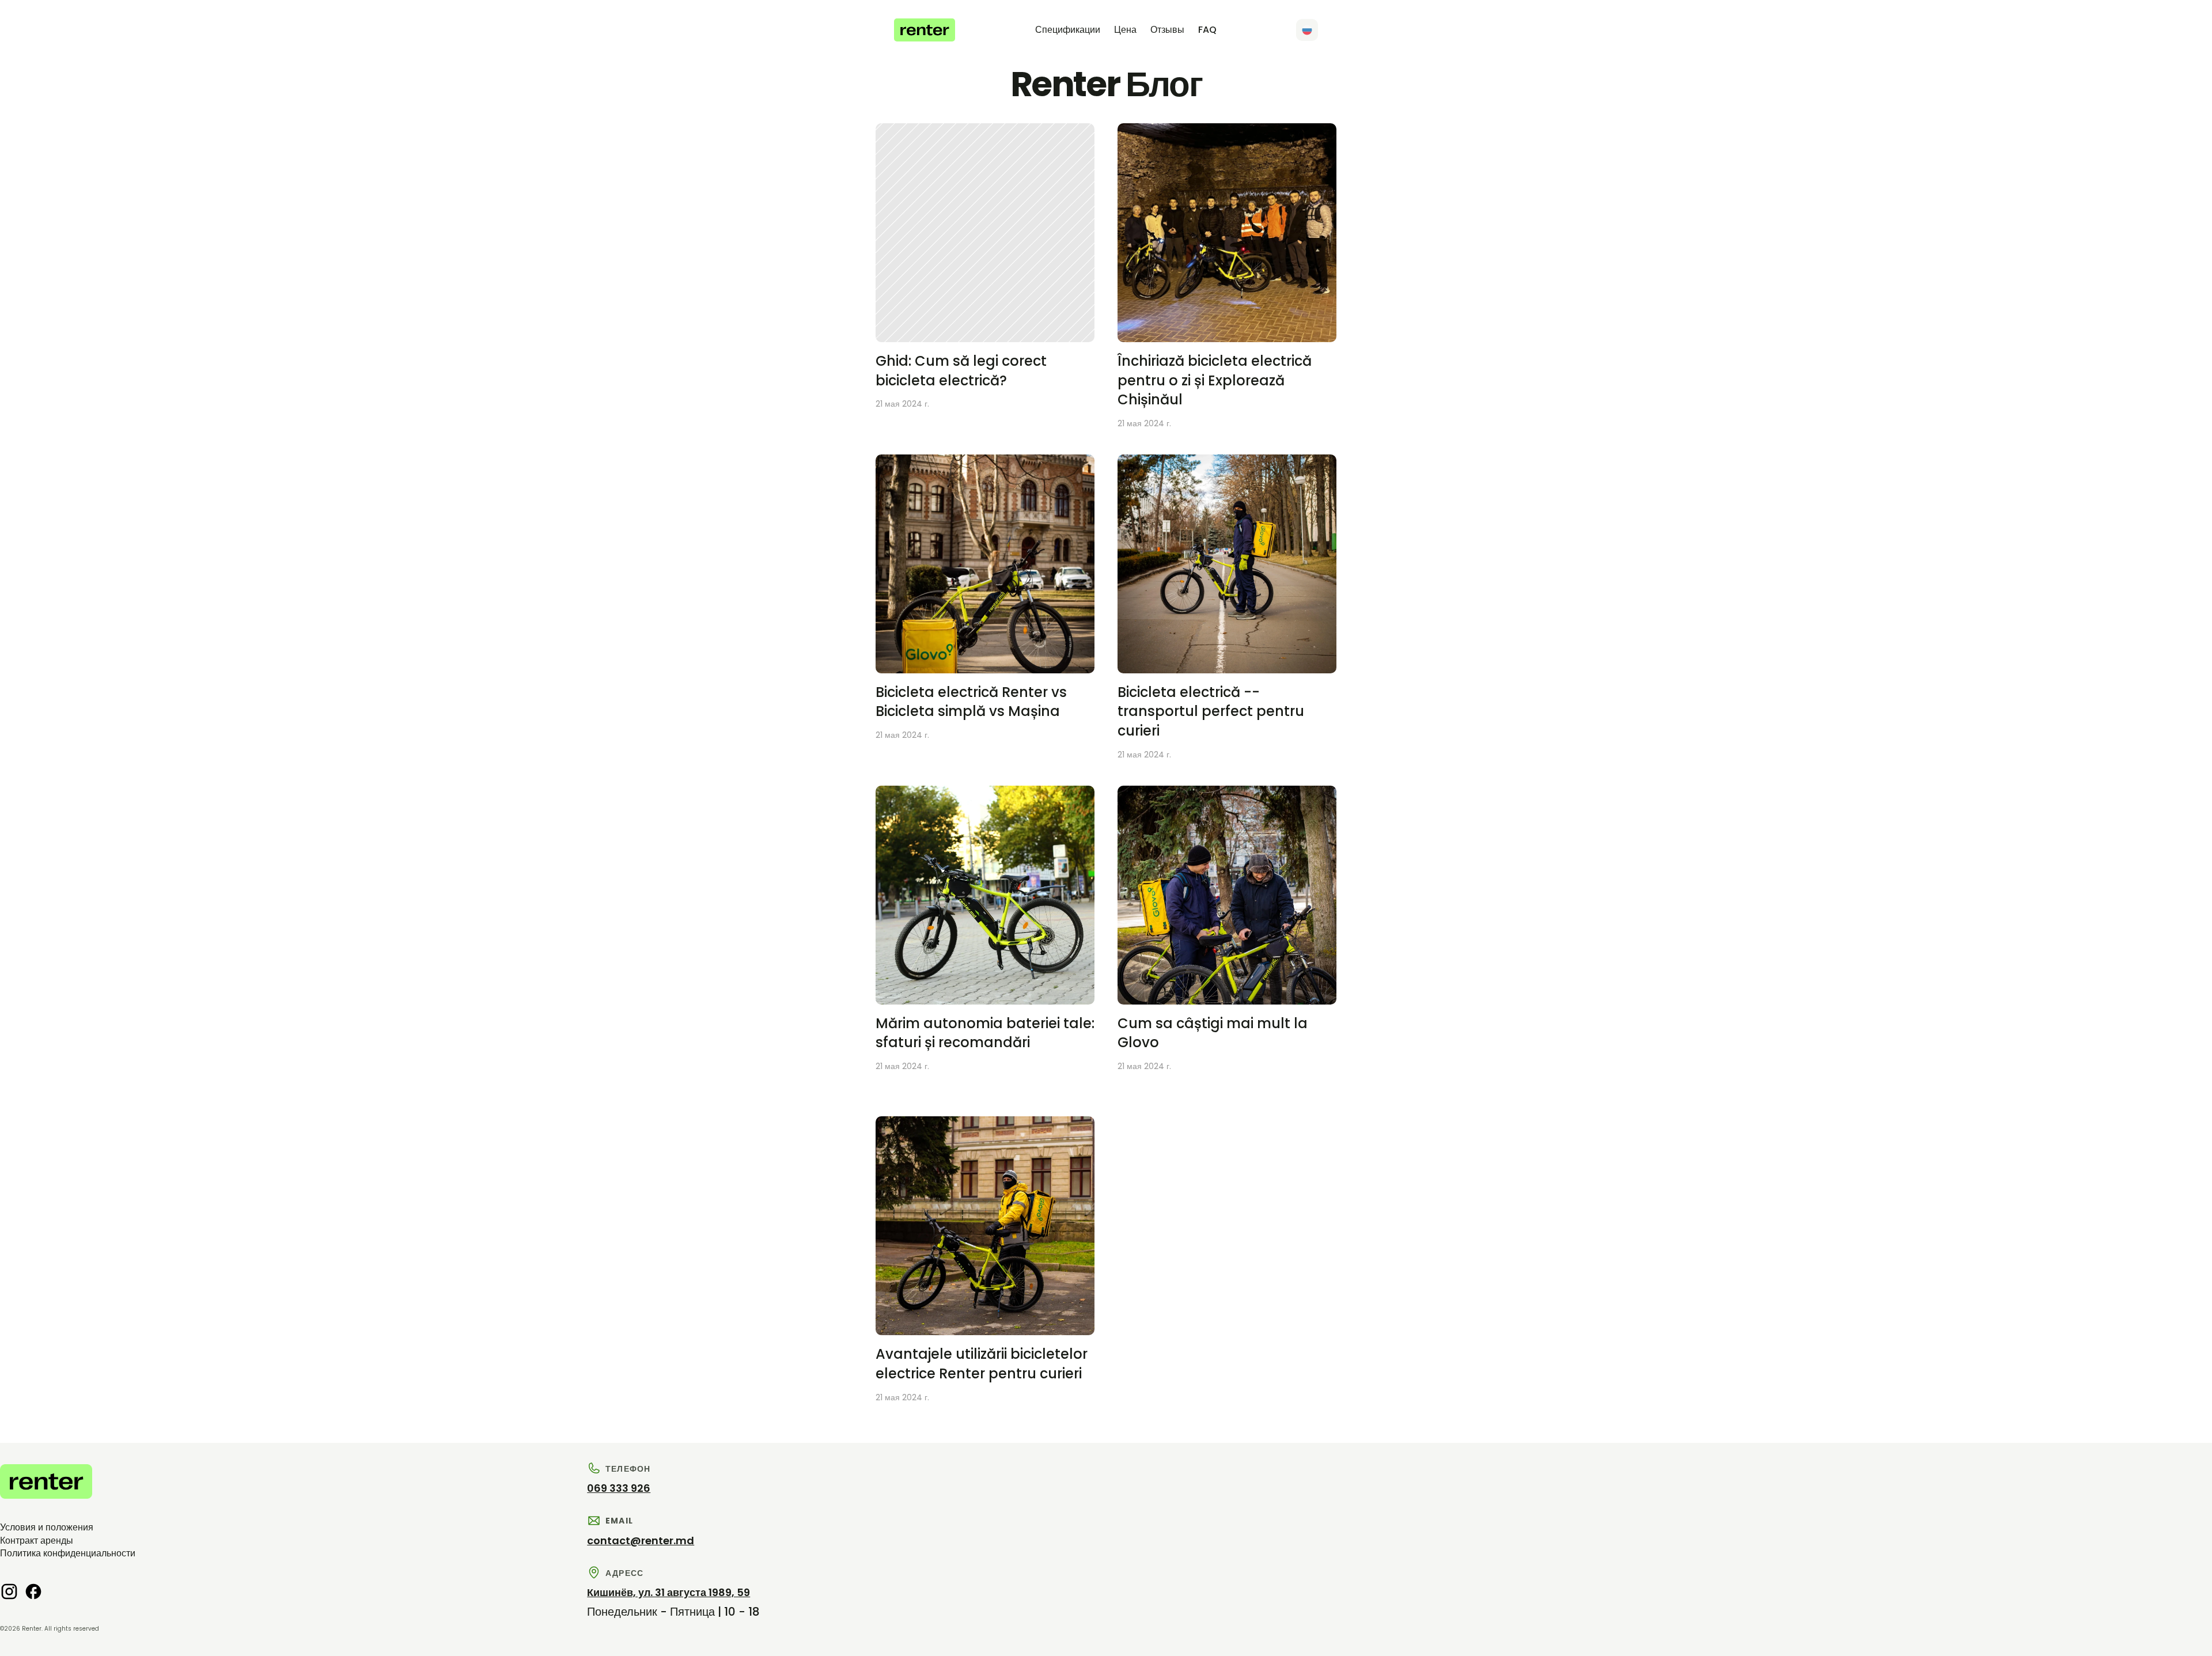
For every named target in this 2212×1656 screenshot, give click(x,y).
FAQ (1207, 30)
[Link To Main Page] (925, 30)
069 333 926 (619, 1488)
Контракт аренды (37, 1541)
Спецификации (1068, 30)
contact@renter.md (641, 1541)
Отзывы (1167, 30)
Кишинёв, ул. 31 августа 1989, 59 (668, 1592)
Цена (1125, 30)
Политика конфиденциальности (68, 1553)
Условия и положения (47, 1527)
